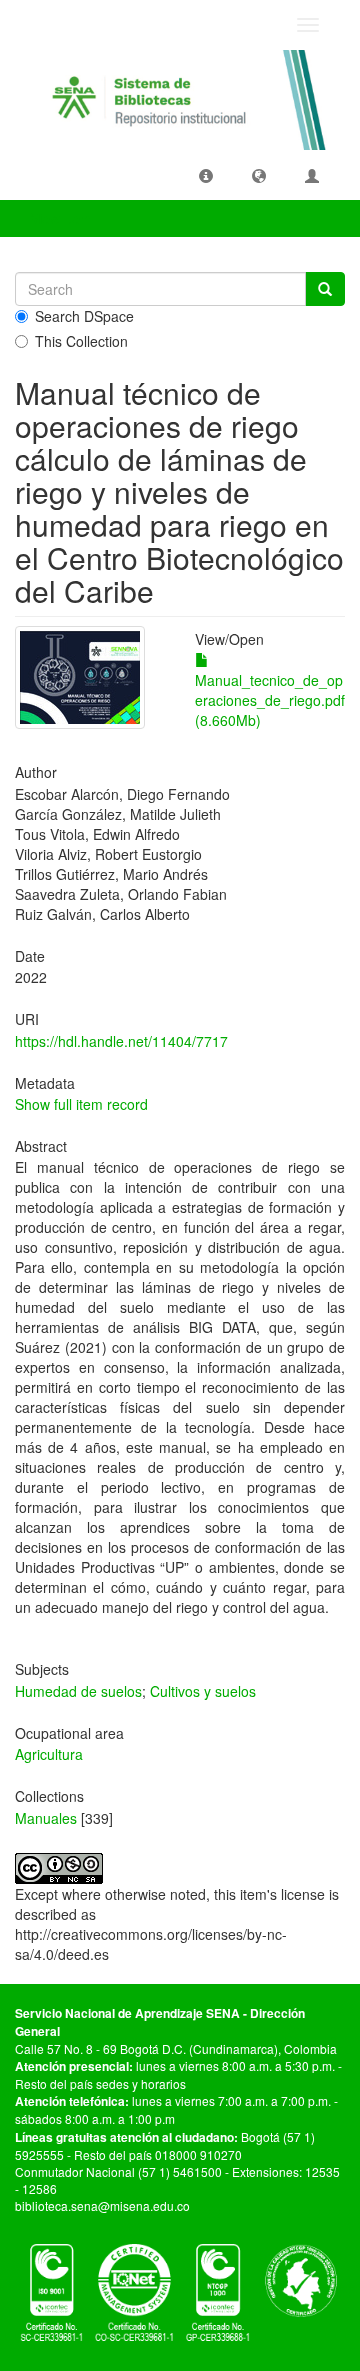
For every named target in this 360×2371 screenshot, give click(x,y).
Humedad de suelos (78, 1691)
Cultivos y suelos (203, 1691)
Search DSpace (84, 316)
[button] (206, 175)
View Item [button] (63, 218)
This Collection (81, 341)
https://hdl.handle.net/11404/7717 (121, 1041)
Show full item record (81, 1104)
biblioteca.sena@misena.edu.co (102, 2205)
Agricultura (49, 1754)
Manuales (46, 1818)
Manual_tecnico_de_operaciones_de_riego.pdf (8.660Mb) (270, 700)
